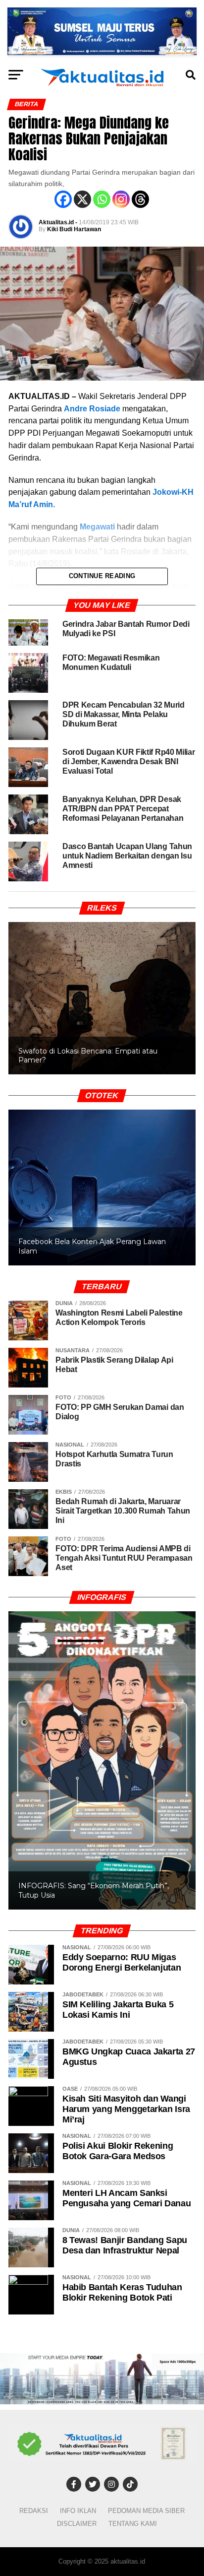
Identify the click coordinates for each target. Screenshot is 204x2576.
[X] (82, 199)
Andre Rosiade (92, 409)
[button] (102, 1188)
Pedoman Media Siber (146, 2511)
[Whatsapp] (102, 199)
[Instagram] (121, 199)
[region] (102, 988)
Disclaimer (77, 2524)
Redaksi (34, 2511)
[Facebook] (63, 199)
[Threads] (140, 199)
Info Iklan (78, 2511)
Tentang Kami (133, 2524)
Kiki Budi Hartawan (74, 229)
